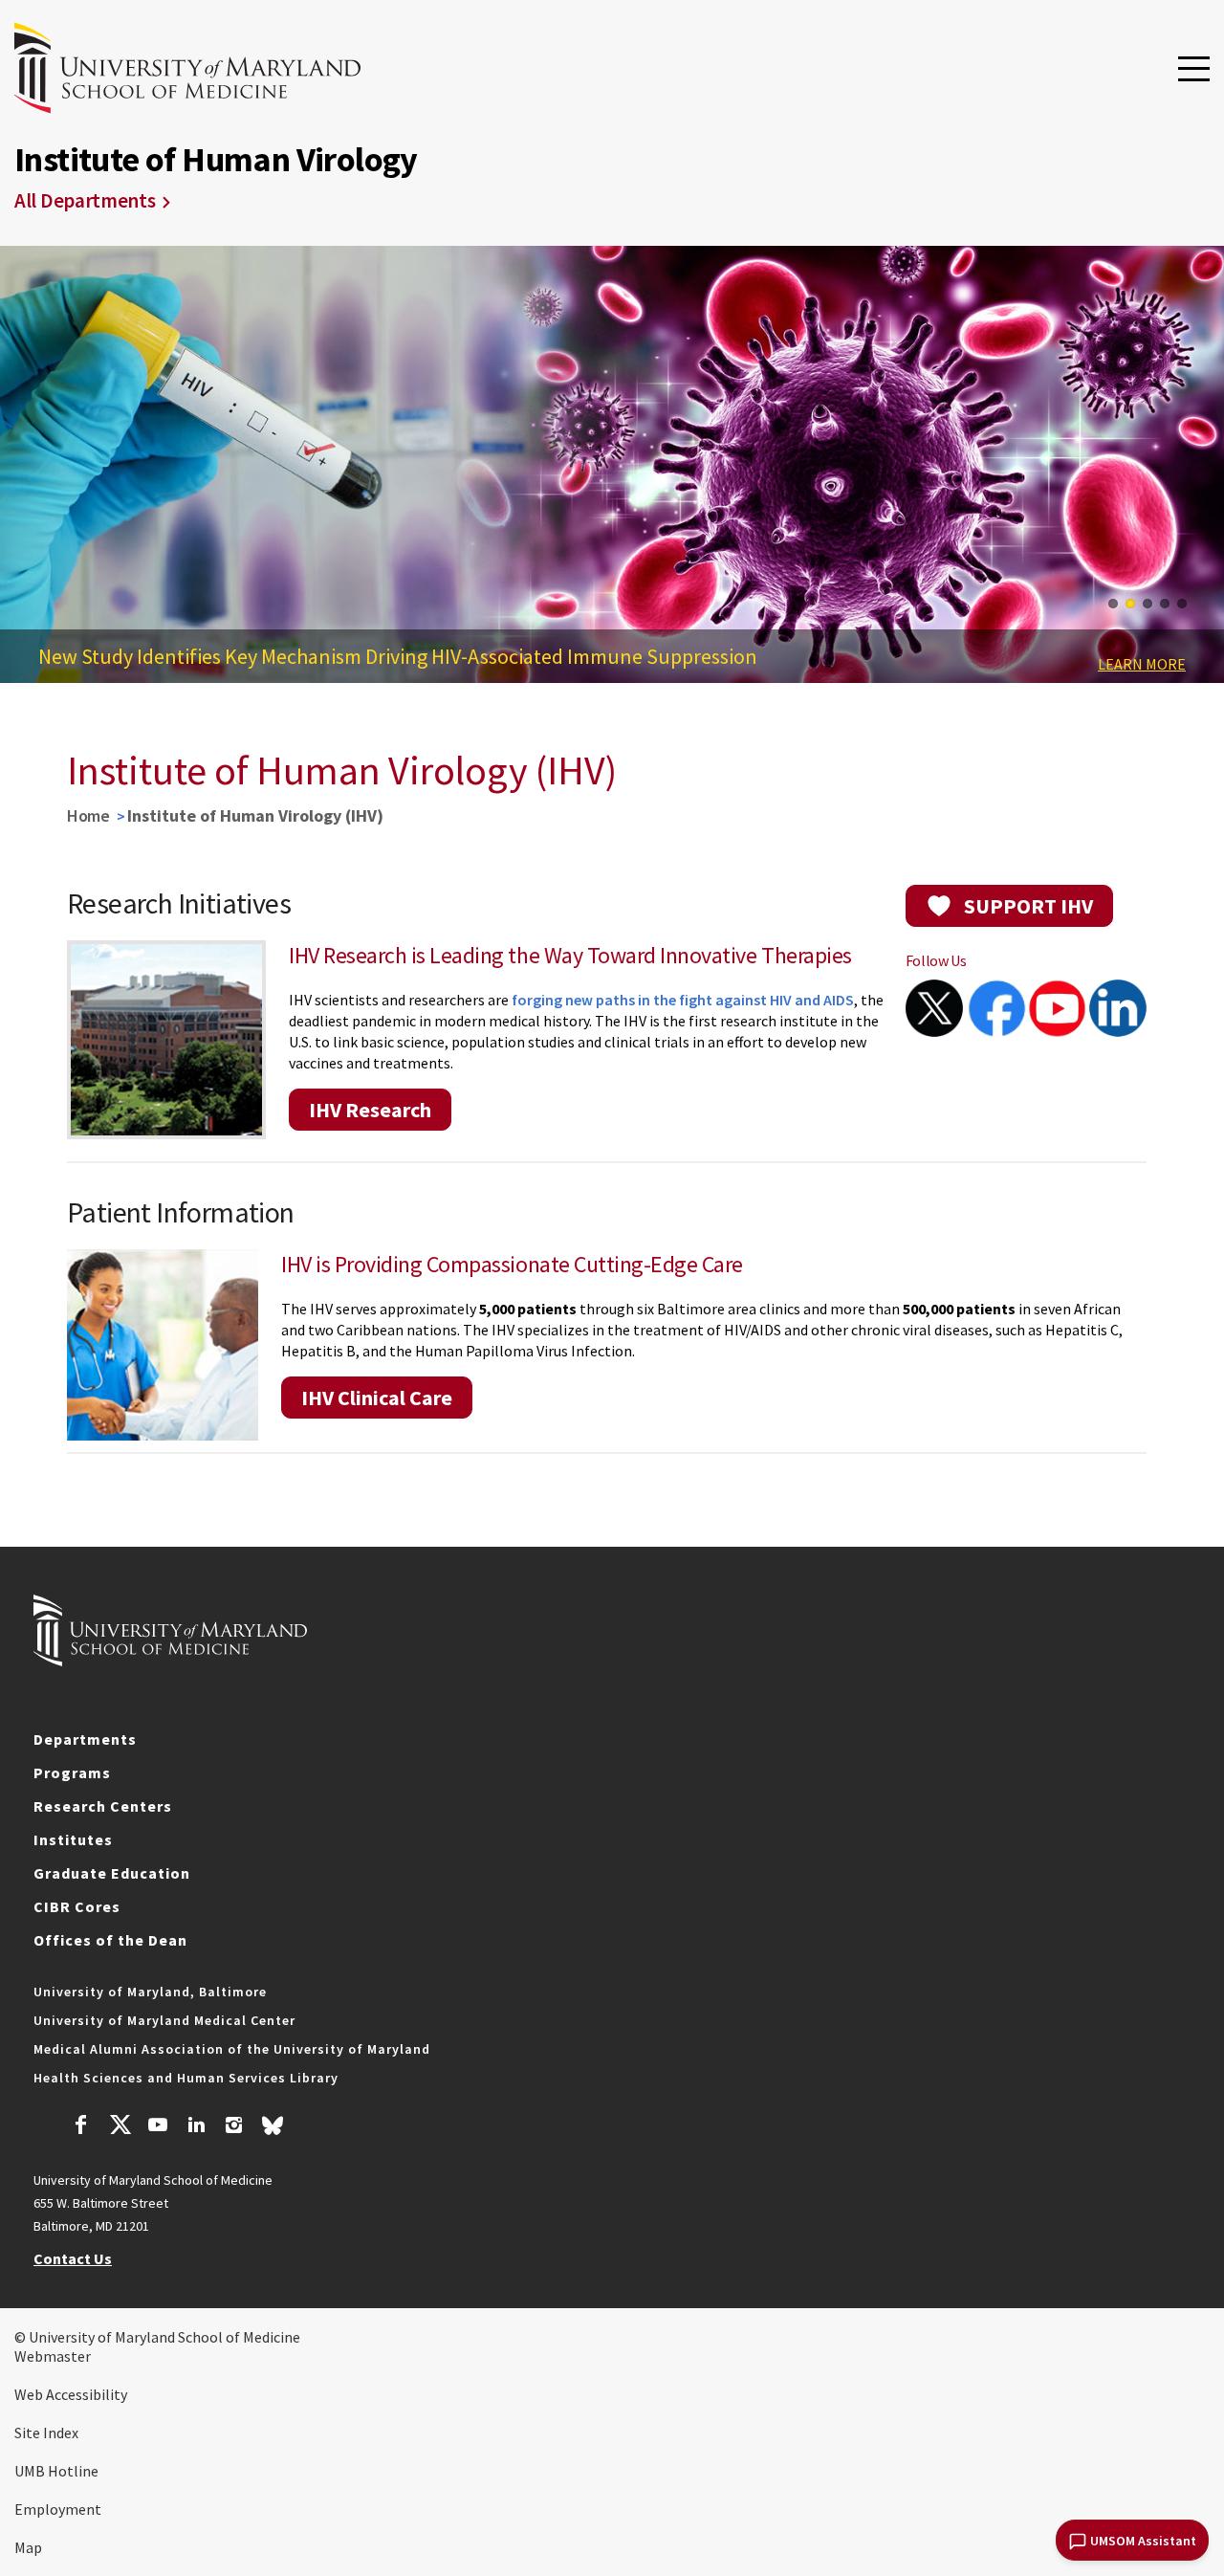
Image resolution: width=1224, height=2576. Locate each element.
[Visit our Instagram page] (234, 2127)
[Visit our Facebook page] (81, 2127)
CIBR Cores (77, 1906)
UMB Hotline (56, 2471)
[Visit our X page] (120, 2127)
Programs (72, 1772)
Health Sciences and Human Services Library (186, 2078)
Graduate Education (112, 1873)
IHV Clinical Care (377, 1398)
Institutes (73, 1839)
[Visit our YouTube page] (158, 2127)
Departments (85, 1739)
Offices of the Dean (110, 1940)
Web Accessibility (71, 2394)
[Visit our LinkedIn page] (196, 2127)
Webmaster (53, 2356)
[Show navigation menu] (1194, 70)
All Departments (85, 200)
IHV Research (370, 1110)
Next (1195, 471)
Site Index (46, 2433)
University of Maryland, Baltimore (150, 1992)
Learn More (1142, 664)
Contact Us (73, 2258)
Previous (29, 471)
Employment (58, 2509)
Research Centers (103, 1806)
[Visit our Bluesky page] (273, 2130)
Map (28, 2547)
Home (88, 815)
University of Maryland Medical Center (164, 2020)
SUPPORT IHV (1028, 906)
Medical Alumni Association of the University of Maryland (232, 2049)
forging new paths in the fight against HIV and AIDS (683, 1000)
